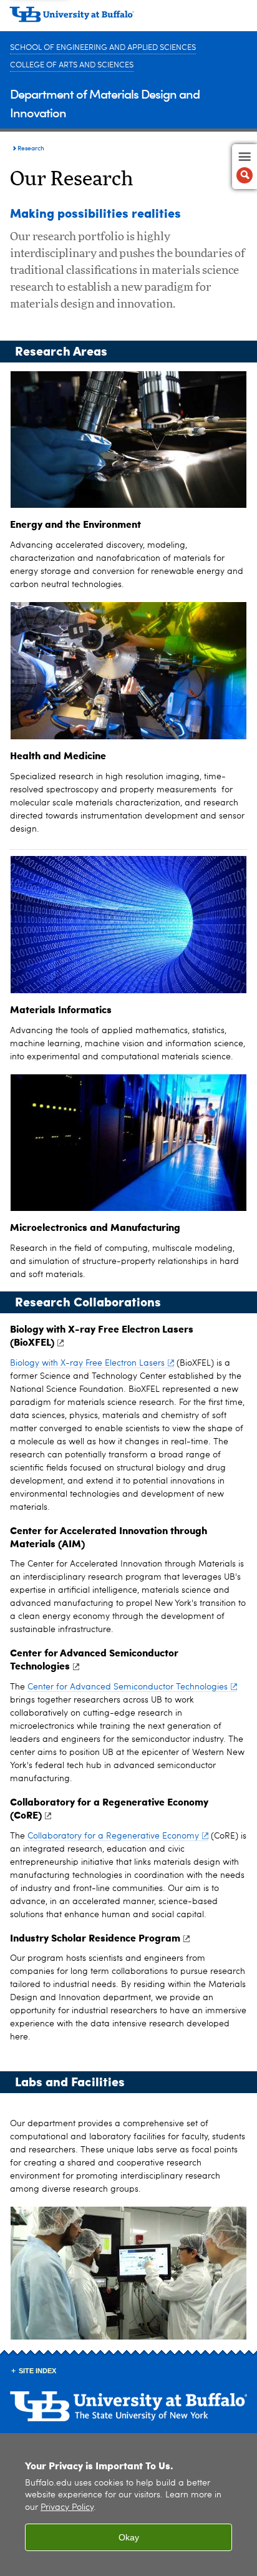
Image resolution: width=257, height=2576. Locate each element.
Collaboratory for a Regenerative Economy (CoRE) (109, 1808)
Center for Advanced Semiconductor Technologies (94, 1659)
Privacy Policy (67, 2508)
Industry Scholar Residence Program (95, 1937)
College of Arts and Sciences (72, 65)
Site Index (37, 2371)
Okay (129, 2537)
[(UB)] (128, 19)
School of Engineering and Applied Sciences (103, 48)
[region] (128, 2505)
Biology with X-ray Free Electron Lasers (87, 1363)
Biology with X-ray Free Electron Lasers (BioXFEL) (102, 1335)
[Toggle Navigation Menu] (245, 167)
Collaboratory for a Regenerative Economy (113, 1836)
